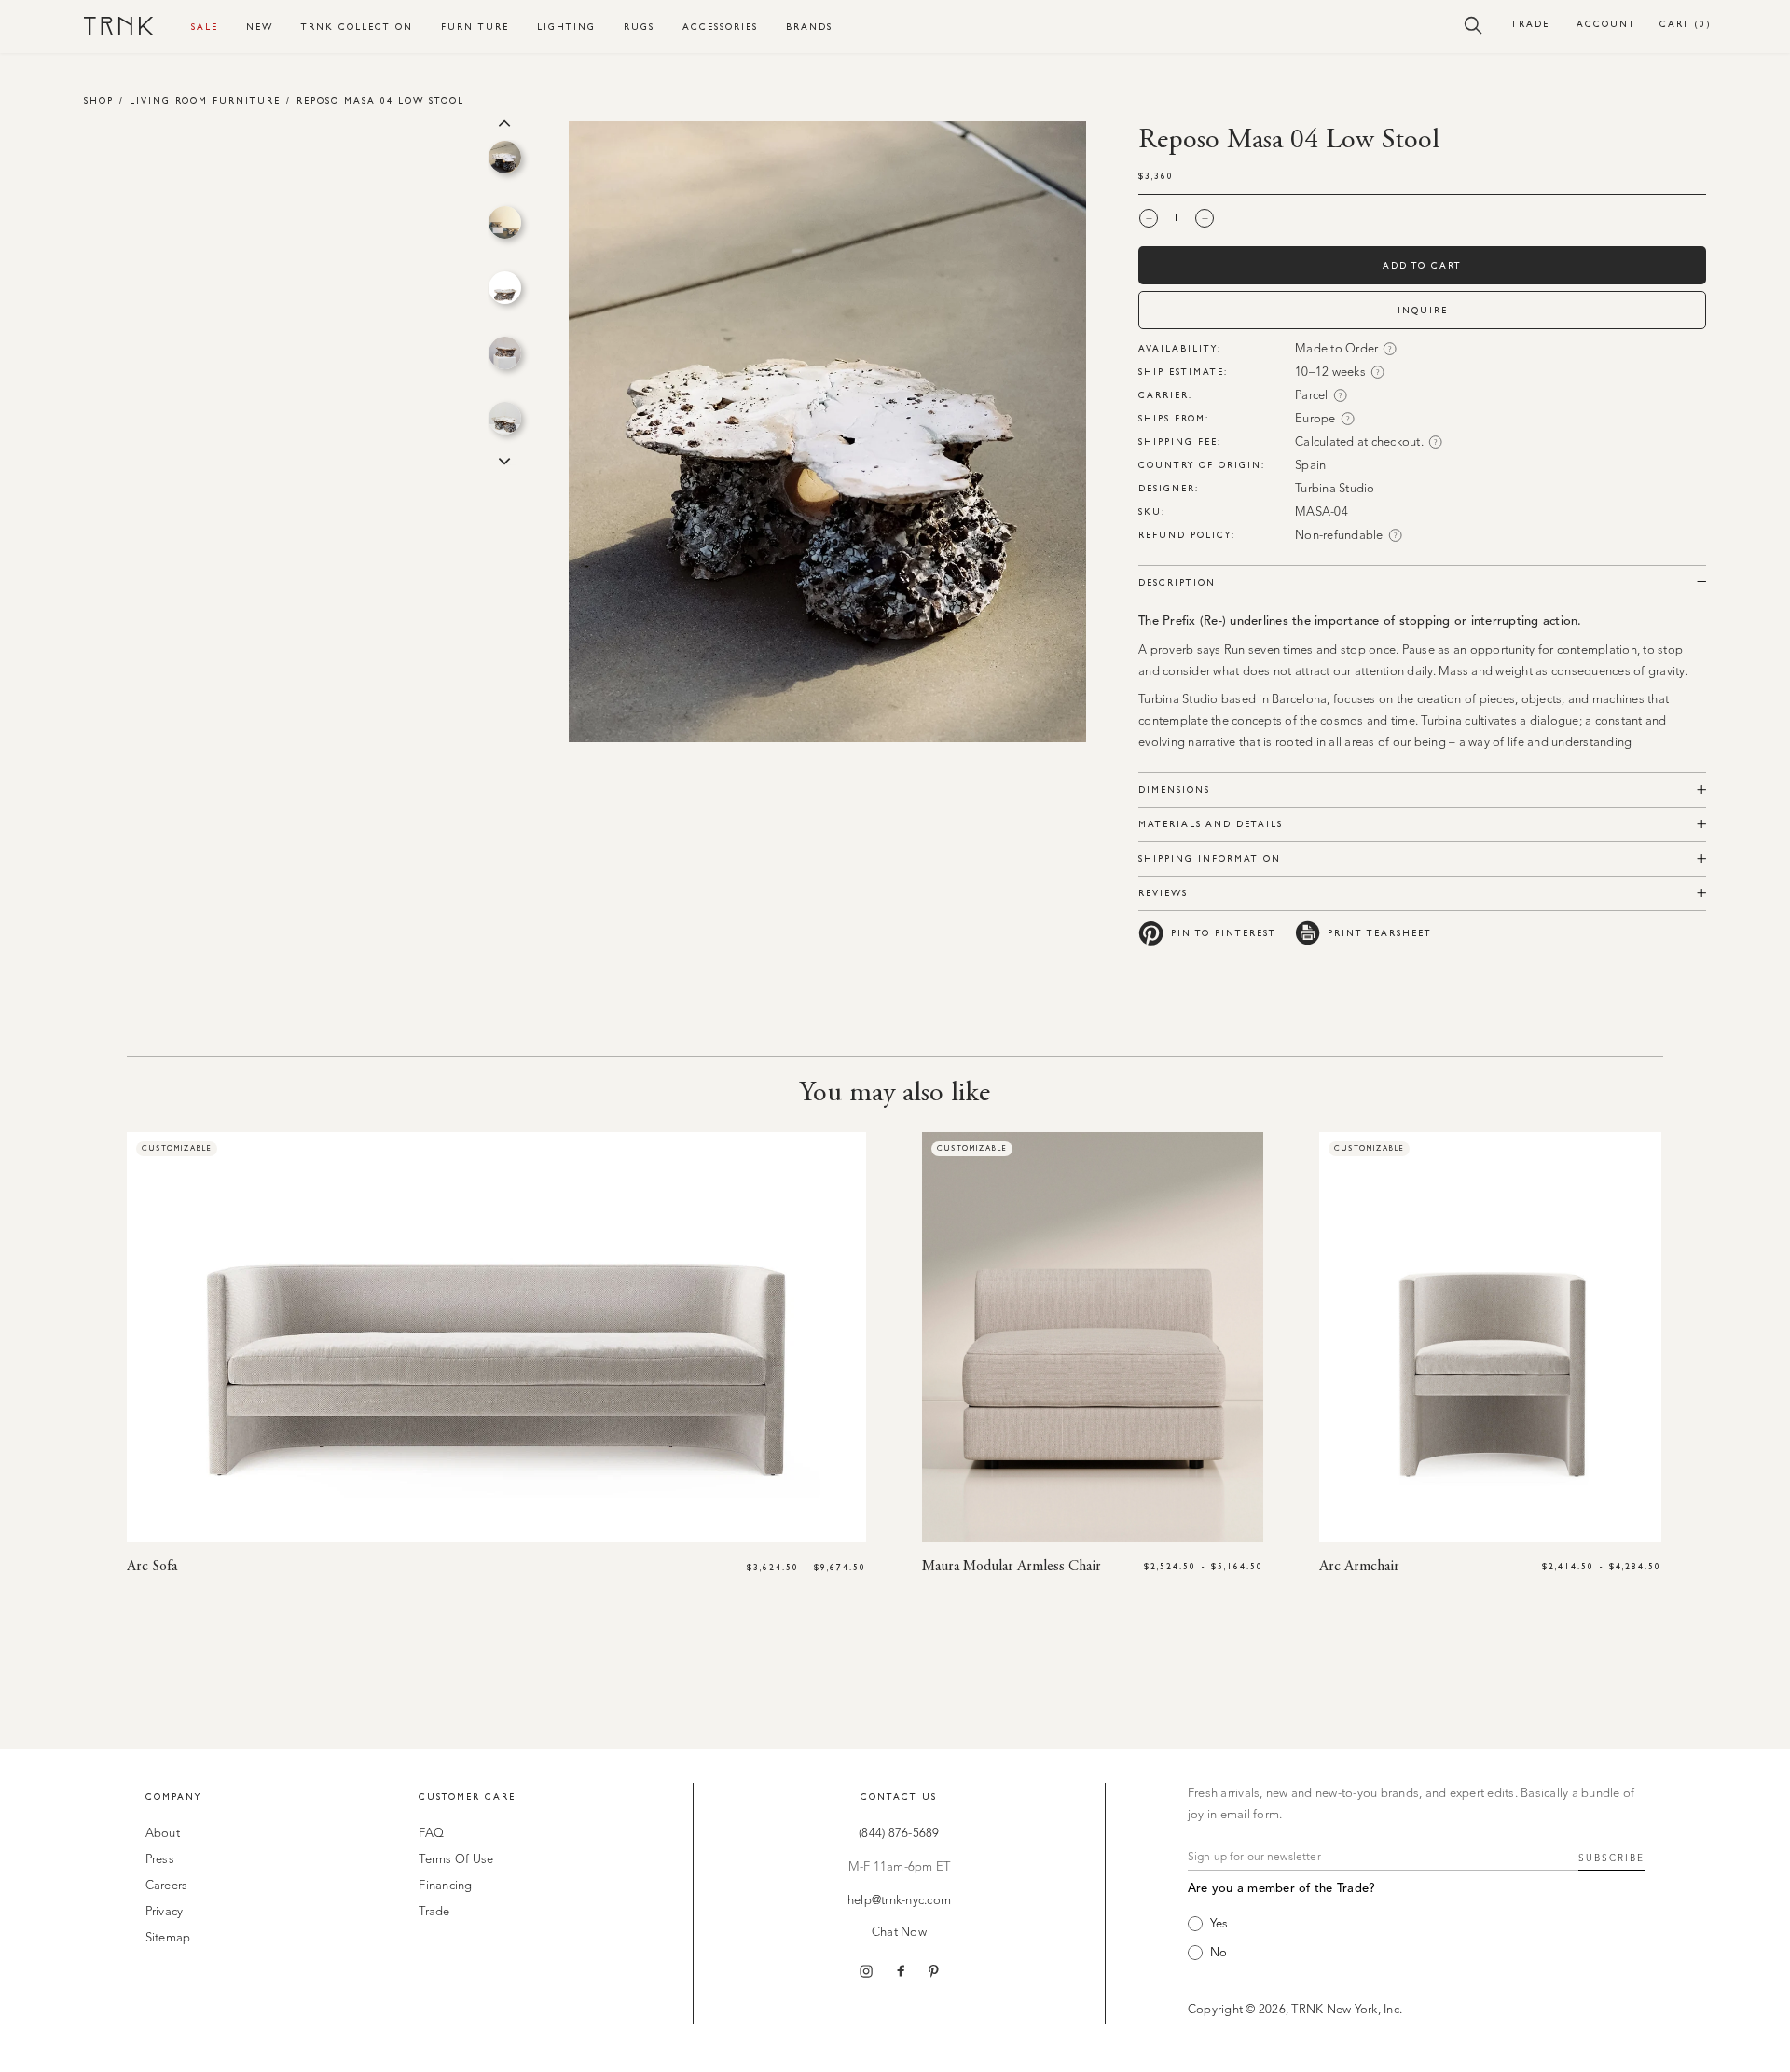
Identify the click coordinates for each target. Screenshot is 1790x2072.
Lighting (566, 27)
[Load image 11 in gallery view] (505, 418)
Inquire (1423, 310)
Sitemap (168, 1938)
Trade (1530, 24)
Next (504, 460)
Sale (205, 27)
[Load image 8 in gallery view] (505, 222)
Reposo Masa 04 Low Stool (380, 100)
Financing (445, 1886)
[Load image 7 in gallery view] (505, 157)
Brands (809, 27)
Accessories (720, 27)
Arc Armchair (1359, 1567)
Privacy (165, 1912)
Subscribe (1611, 1858)
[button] (1473, 24)
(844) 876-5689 (899, 1834)
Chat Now (899, 1933)
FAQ (431, 1834)
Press (160, 1860)
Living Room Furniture (205, 100)
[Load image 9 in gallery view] (505, 288)
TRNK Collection (357, 27)
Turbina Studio (1335, 489)
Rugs (639, 27)
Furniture (475, 27)
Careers (167, 1886)
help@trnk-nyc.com (899, 1901)
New (260, 27)
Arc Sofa (152, 1567)
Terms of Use (456, 1860)
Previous (504, 121)
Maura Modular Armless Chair (1012, 1567)
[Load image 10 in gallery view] (505, 353)
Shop (99, 100)
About (163, 1834)
